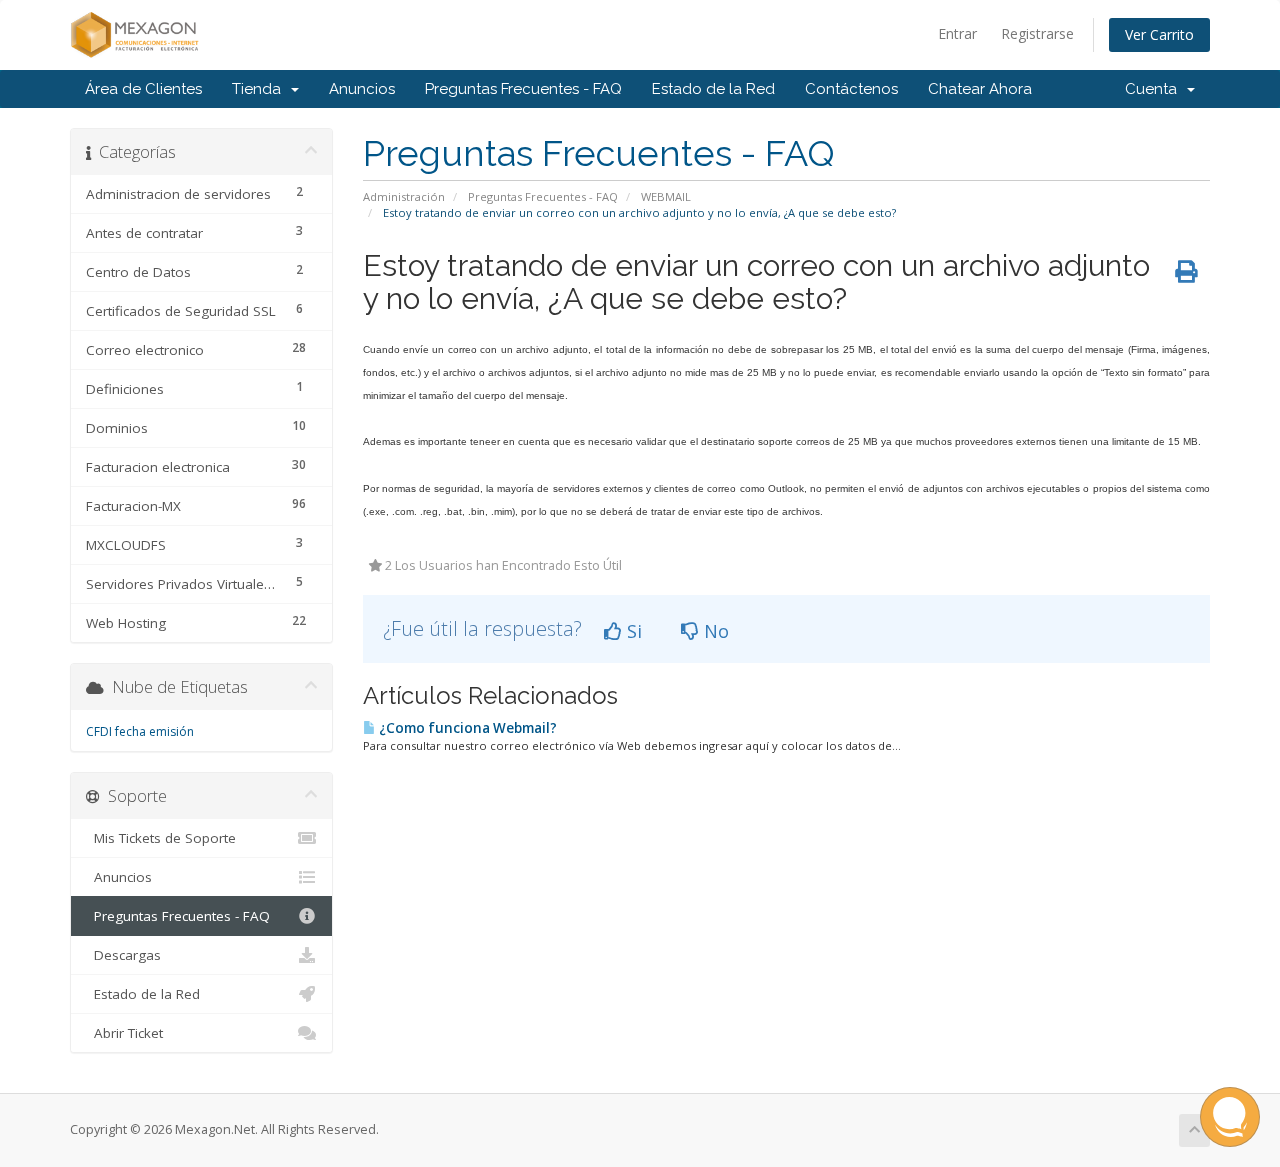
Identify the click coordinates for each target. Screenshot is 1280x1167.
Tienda (260, 89)
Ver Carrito (1159, 34)
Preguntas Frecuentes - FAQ (523, 89)
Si (632, 631)
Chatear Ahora (980, 89)
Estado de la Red (713, 89)
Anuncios (362, 89)
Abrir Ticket (124, 1033)
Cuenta (1155, 89)
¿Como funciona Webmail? (466, 728)
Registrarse (1037, 33)
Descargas (123, 955)
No (714, 631)
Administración (404, 196)
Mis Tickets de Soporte (161, 838)
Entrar (957, 33)
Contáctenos (851, 89)
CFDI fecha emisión (140, 731)
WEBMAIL (666, 196)
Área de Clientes (143, 89)
